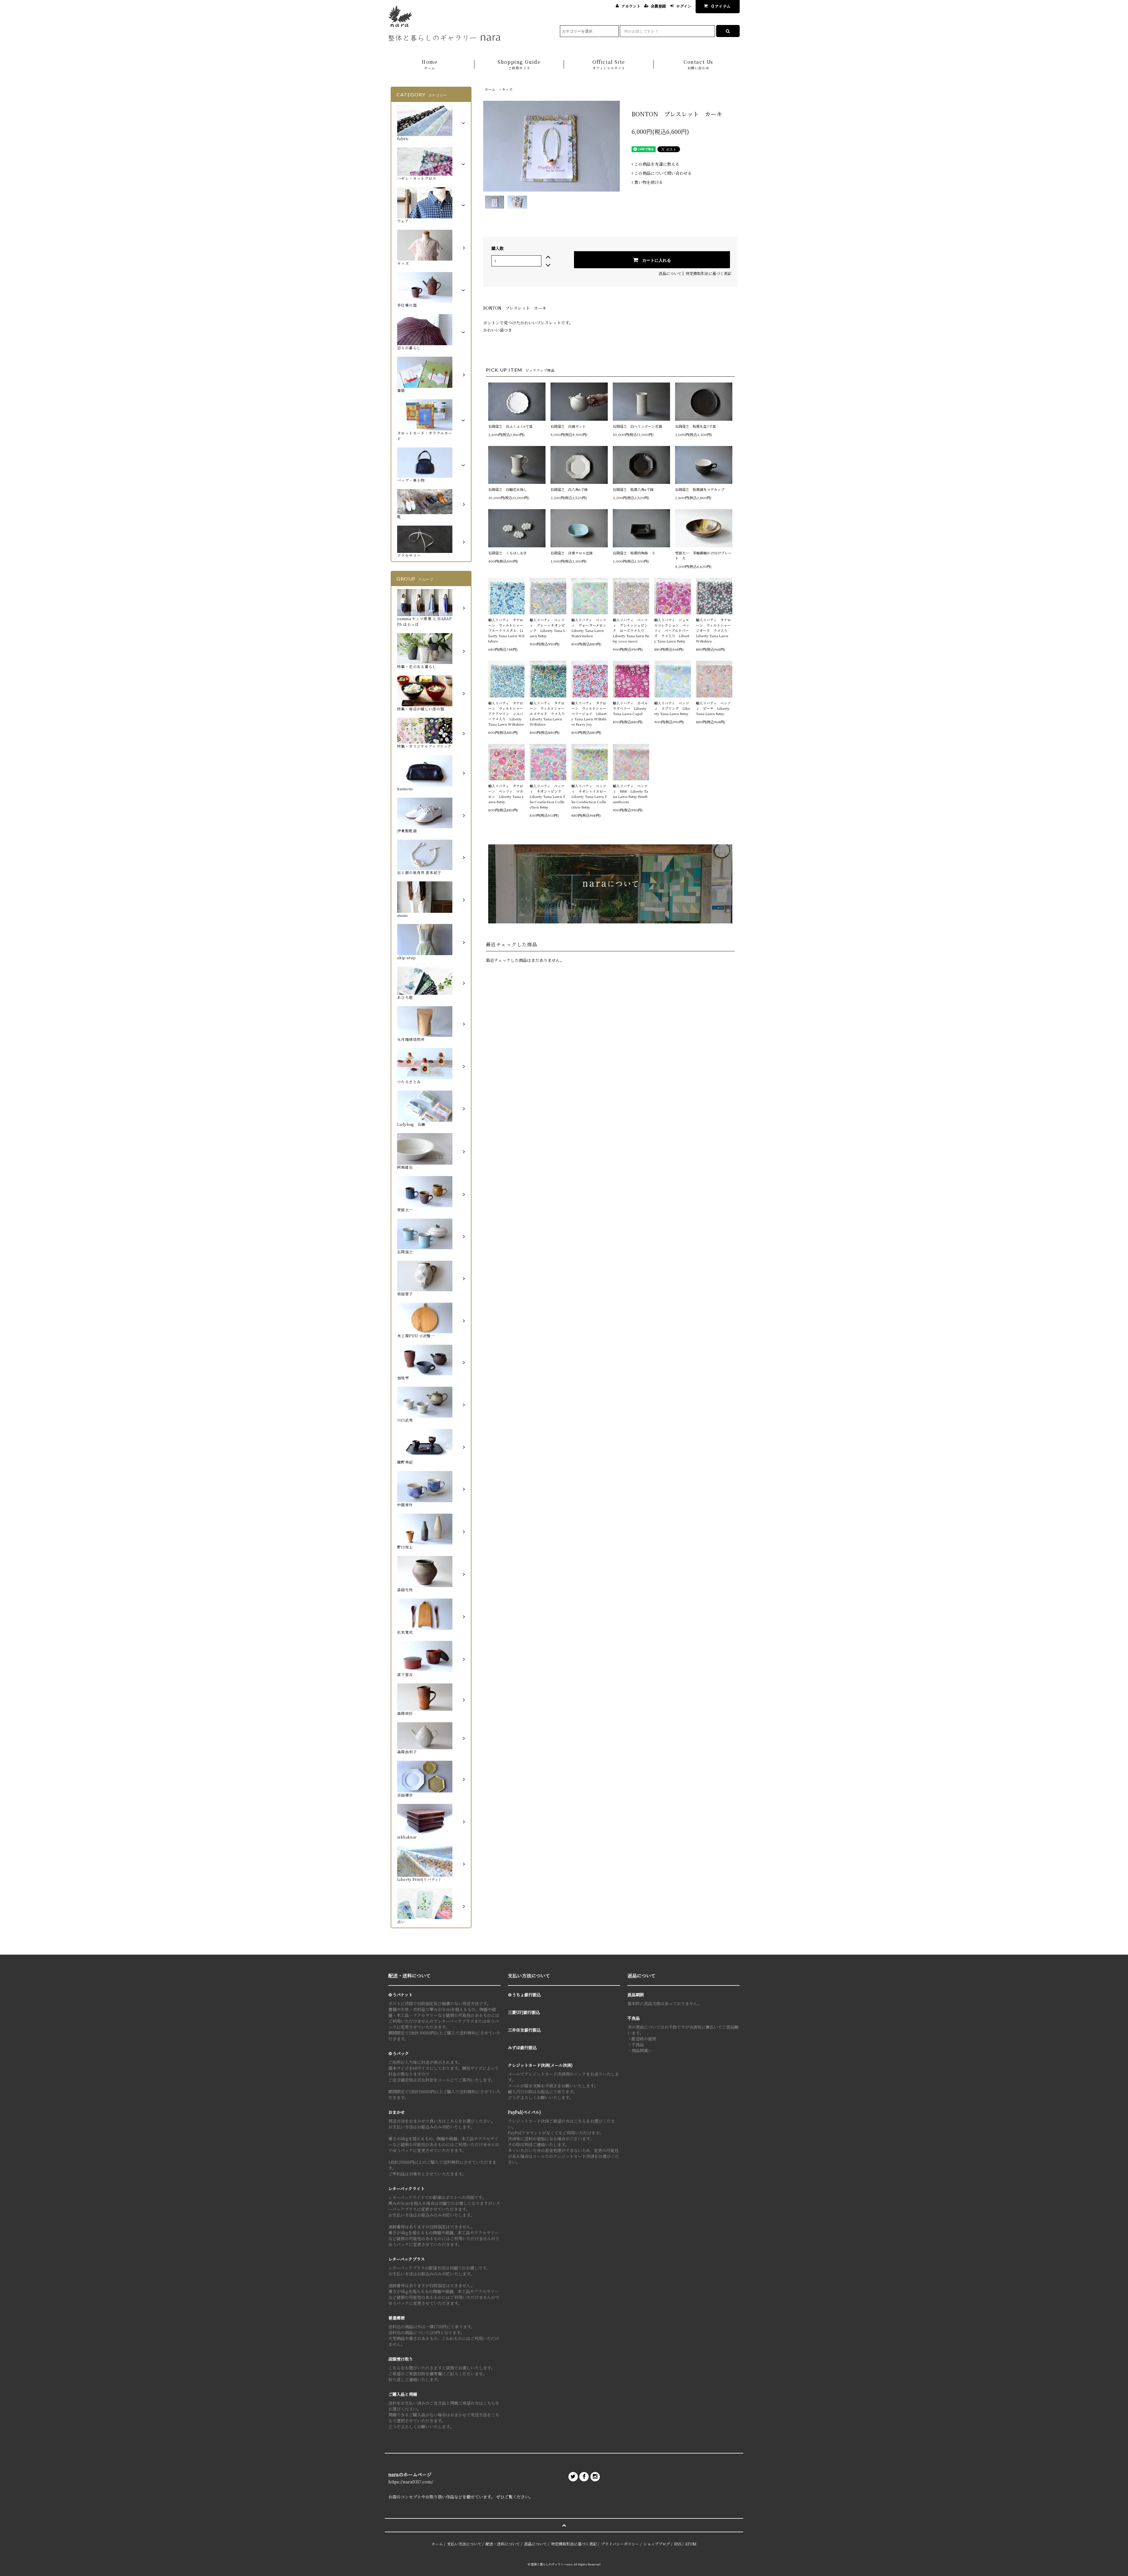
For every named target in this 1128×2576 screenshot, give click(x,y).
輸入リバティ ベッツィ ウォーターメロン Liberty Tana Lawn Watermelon (590, 628)
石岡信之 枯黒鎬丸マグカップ (700, 489)
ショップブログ (657, 2544)
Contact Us (698, 64)
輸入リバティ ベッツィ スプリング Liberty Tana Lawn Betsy (672, 708)
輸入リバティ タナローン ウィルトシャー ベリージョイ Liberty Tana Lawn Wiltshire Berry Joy (590, 713)
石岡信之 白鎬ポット (568, 426)
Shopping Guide (519, 64)
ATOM (691, 2544)
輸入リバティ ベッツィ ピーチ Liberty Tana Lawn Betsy (713, 708)
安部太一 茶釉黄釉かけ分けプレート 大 (703, 555)
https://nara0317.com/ (411, 2482)
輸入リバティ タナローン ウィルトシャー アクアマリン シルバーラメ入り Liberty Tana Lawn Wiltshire (506, 713)
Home (429, 64)
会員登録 (658, 6)
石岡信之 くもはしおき (508, 553)
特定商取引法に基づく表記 (709, 273)
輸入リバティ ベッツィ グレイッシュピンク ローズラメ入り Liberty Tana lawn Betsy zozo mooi (631, 630)
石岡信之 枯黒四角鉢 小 (634, 553)
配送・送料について (503, 2544)
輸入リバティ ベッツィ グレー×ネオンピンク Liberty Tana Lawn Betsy (547, 628)
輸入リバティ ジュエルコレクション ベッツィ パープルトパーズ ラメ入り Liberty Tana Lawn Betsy (672, 630)
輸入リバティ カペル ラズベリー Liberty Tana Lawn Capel (631, 708)
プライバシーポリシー (620, 2544)
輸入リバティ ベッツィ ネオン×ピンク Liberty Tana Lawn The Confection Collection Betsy (547, 796)
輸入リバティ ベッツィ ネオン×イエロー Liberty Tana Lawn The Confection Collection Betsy (590, 796)
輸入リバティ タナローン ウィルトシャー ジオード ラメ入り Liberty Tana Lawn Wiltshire (714, 630)
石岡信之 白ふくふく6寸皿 (510, 426)
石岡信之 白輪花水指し (509, 489)
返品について (670, 273)
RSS (678, 2544)
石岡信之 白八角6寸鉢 (569, 489)
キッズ (507, 89)
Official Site (609, 64)
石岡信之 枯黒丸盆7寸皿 (695, 426)
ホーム (490, 89)
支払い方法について (464, 2544)
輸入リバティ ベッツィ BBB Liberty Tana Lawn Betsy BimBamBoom (630, 794)
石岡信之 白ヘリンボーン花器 (637, 426)
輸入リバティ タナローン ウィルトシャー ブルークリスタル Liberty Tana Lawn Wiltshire (506, 630)
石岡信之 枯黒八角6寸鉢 (633, 489)
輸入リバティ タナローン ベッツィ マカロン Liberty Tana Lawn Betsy (506, 794)
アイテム (721, 6)
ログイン (684, 6)
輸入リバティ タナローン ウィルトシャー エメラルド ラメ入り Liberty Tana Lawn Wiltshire (548, 713)
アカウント (631, 6)
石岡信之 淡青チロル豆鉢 (572, 553)
